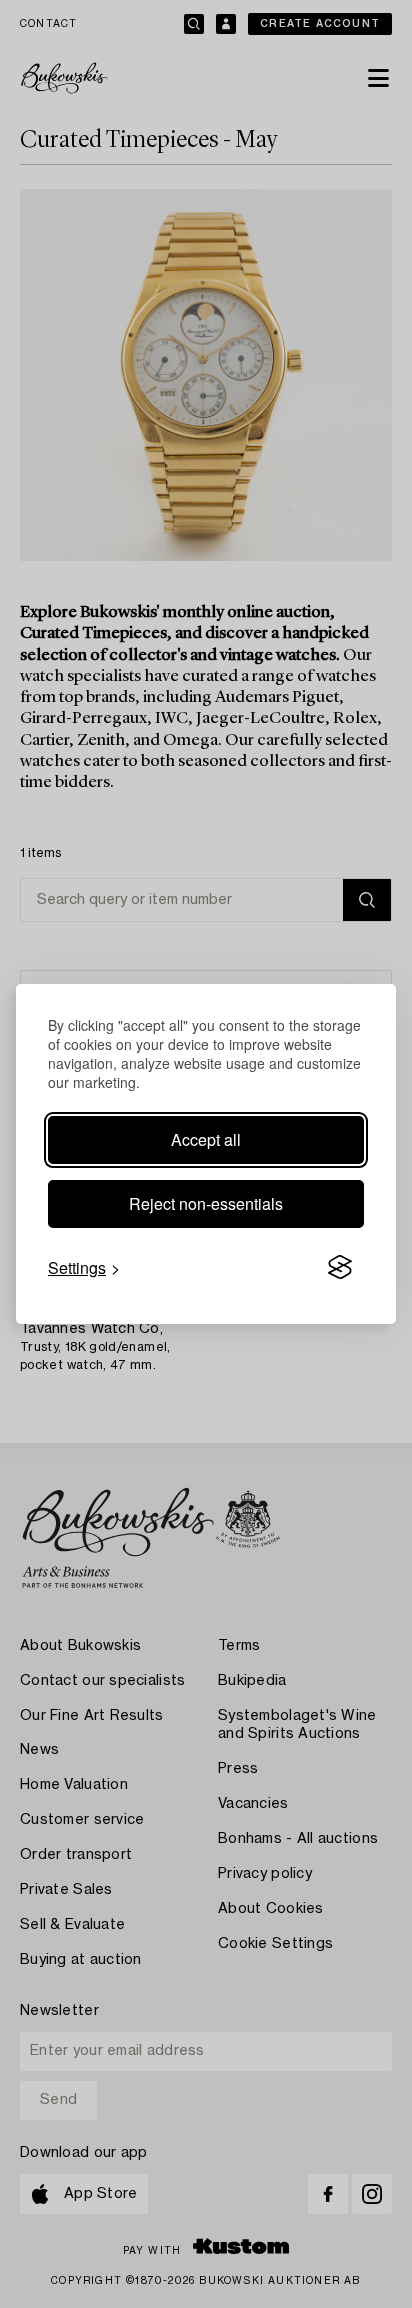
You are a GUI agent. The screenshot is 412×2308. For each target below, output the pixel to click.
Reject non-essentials (206, 1203)
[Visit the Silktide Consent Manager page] (340, 1268)
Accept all (206, 1139)
